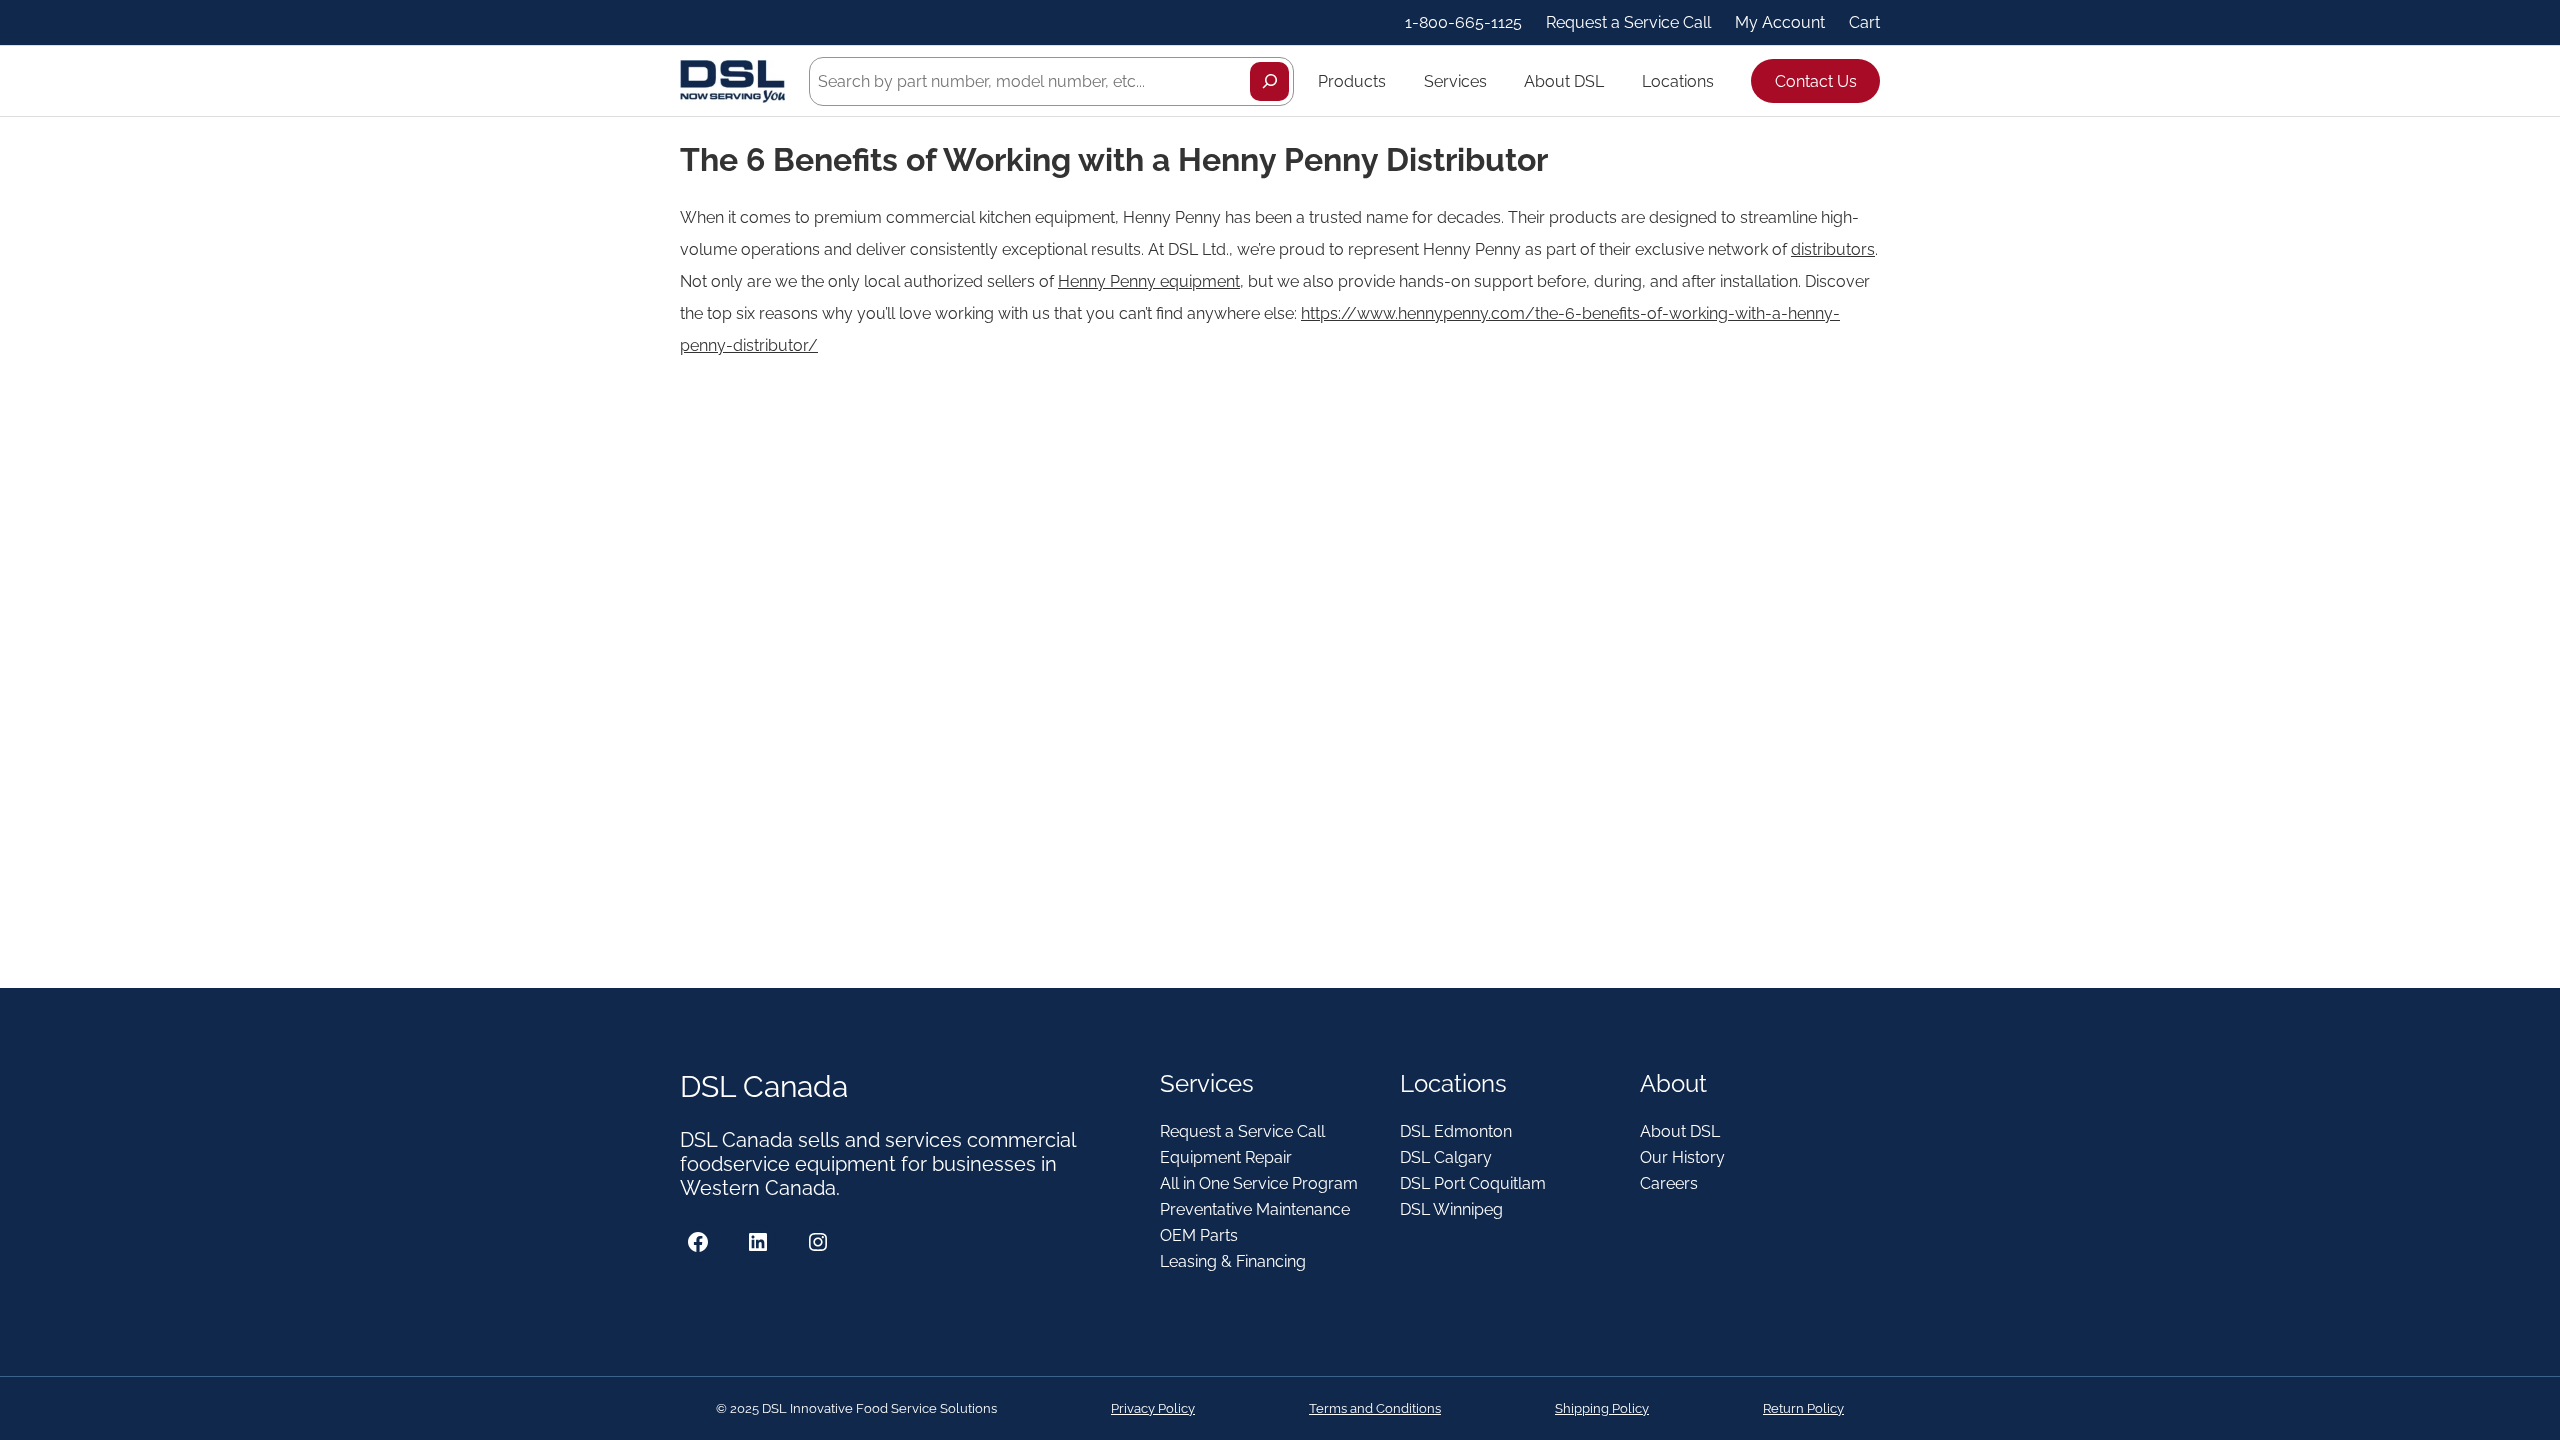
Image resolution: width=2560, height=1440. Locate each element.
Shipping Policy (1602, 1408)
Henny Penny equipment (1149, 281)
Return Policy (1803, 1408)
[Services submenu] (1496, 81)
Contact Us (1816, 81)
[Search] (1269, 81)
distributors (1833, 249)
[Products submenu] (1395, 81)
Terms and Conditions (1375, 1408)
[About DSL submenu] (1613, 81)
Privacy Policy (1153, 1408)
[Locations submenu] (1723, 81)
